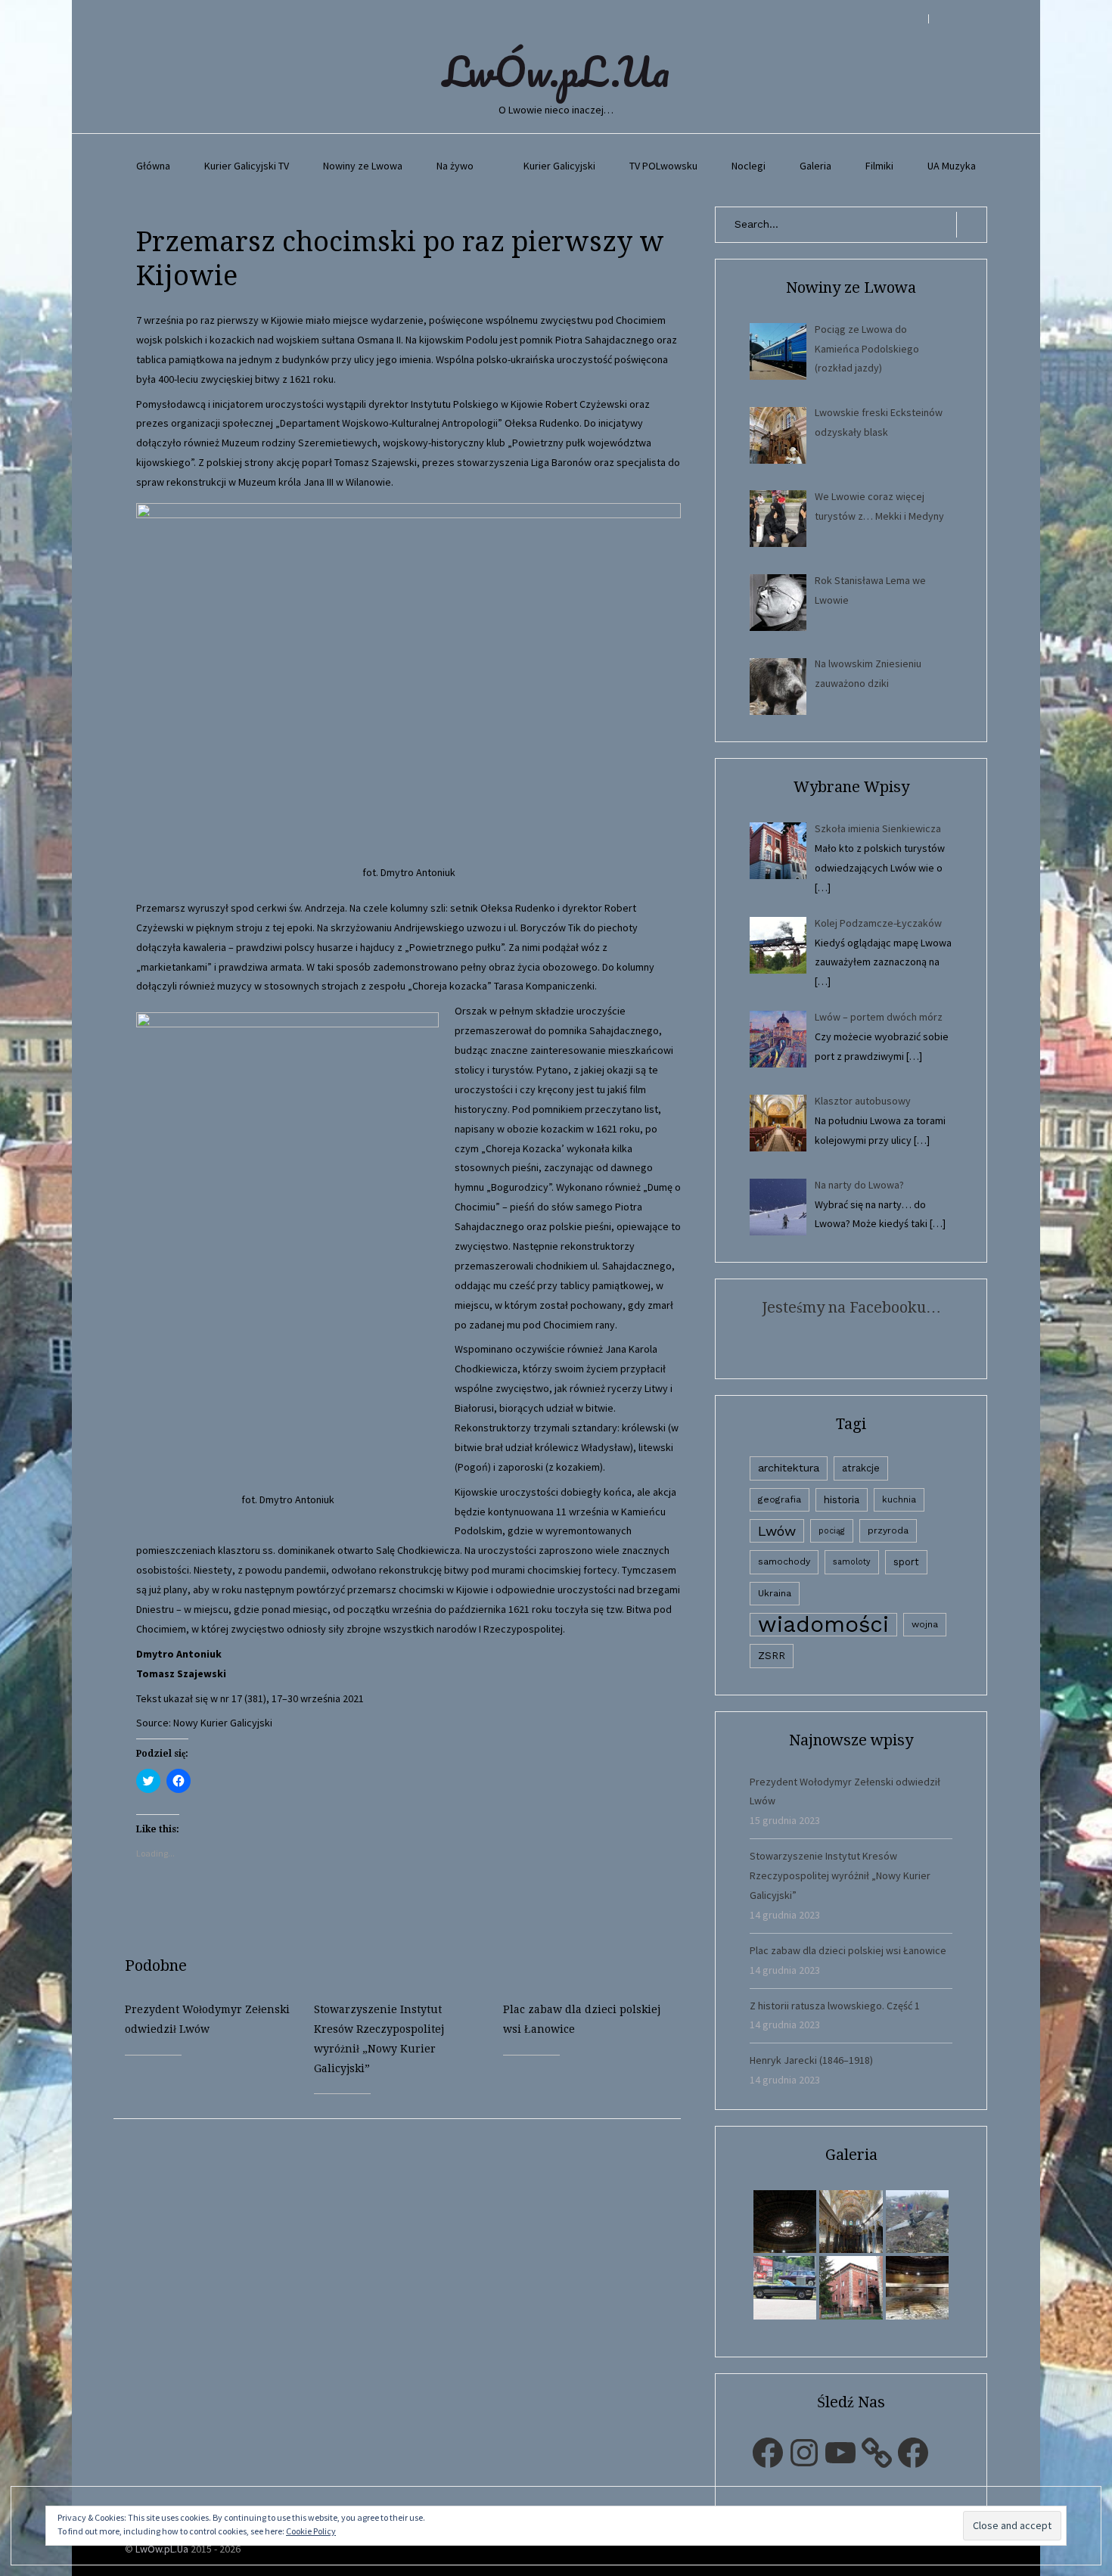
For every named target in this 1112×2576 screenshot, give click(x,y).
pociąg (832, 1531)
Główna (153, 166)
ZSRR (772, 1656)
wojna (925, 1624)
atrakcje (861, 1468)
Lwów (777, 1531)
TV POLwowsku (663, 166)
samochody (784, 1561)
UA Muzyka (952, 166)
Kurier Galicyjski (559, 166)
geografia (780, 1499)
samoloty (852, 1562)
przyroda (888, 1530)
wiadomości (823, 1625)
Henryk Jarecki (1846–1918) (811, 2060)
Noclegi (749, 166)
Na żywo (455, 166)
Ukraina (775, 1593)
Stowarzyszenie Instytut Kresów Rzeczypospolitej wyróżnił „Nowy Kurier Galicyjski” (840, 1875)
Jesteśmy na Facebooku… (851, 1307)
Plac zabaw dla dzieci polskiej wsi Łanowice (848, 1950)
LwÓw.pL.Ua (556, 71)
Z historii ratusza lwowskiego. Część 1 (835, 2006)
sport (906, 1562)
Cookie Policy (311, 2531)
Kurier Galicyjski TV (247, 166)
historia (842, 1499)
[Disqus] (408, 2308)
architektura (789, 1468)
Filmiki (879, 166)
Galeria (815, 166)
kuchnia (899, 1499)
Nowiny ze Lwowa (363, 166)
